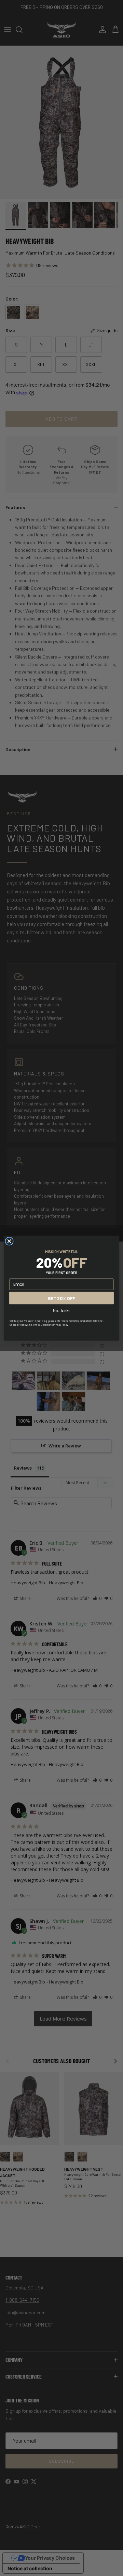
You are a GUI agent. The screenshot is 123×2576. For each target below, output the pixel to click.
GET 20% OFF (61, 1298)
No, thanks (61, 1310)
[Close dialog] (9, 1241)
